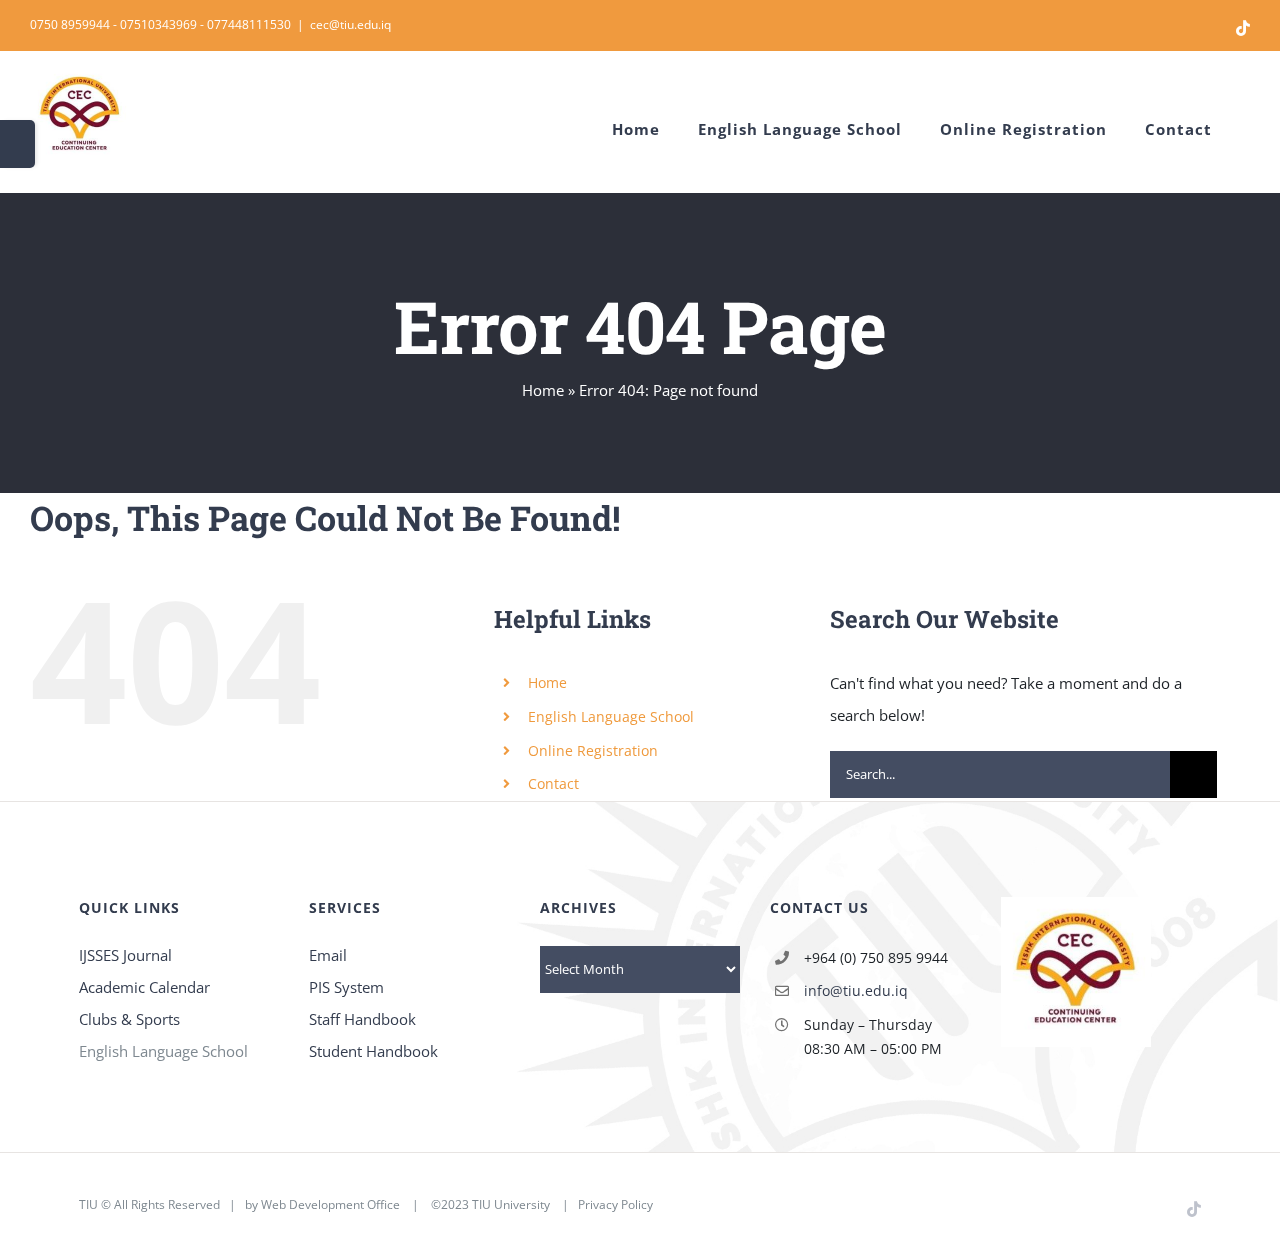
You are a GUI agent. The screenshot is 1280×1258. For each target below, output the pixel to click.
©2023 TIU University (490, 1204)
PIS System (346, 987)
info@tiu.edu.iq (856, 990)
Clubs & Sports (129, 1019)
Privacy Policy (615, 1204)
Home (543, 390)
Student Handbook (373, 1051)
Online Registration (593, 750)
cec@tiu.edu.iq (350, 24)
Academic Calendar (144, 987)
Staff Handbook (362, 1019)
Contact (553, 783)
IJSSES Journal (125, 955)
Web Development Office (330, 1204)
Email (328, 955)
